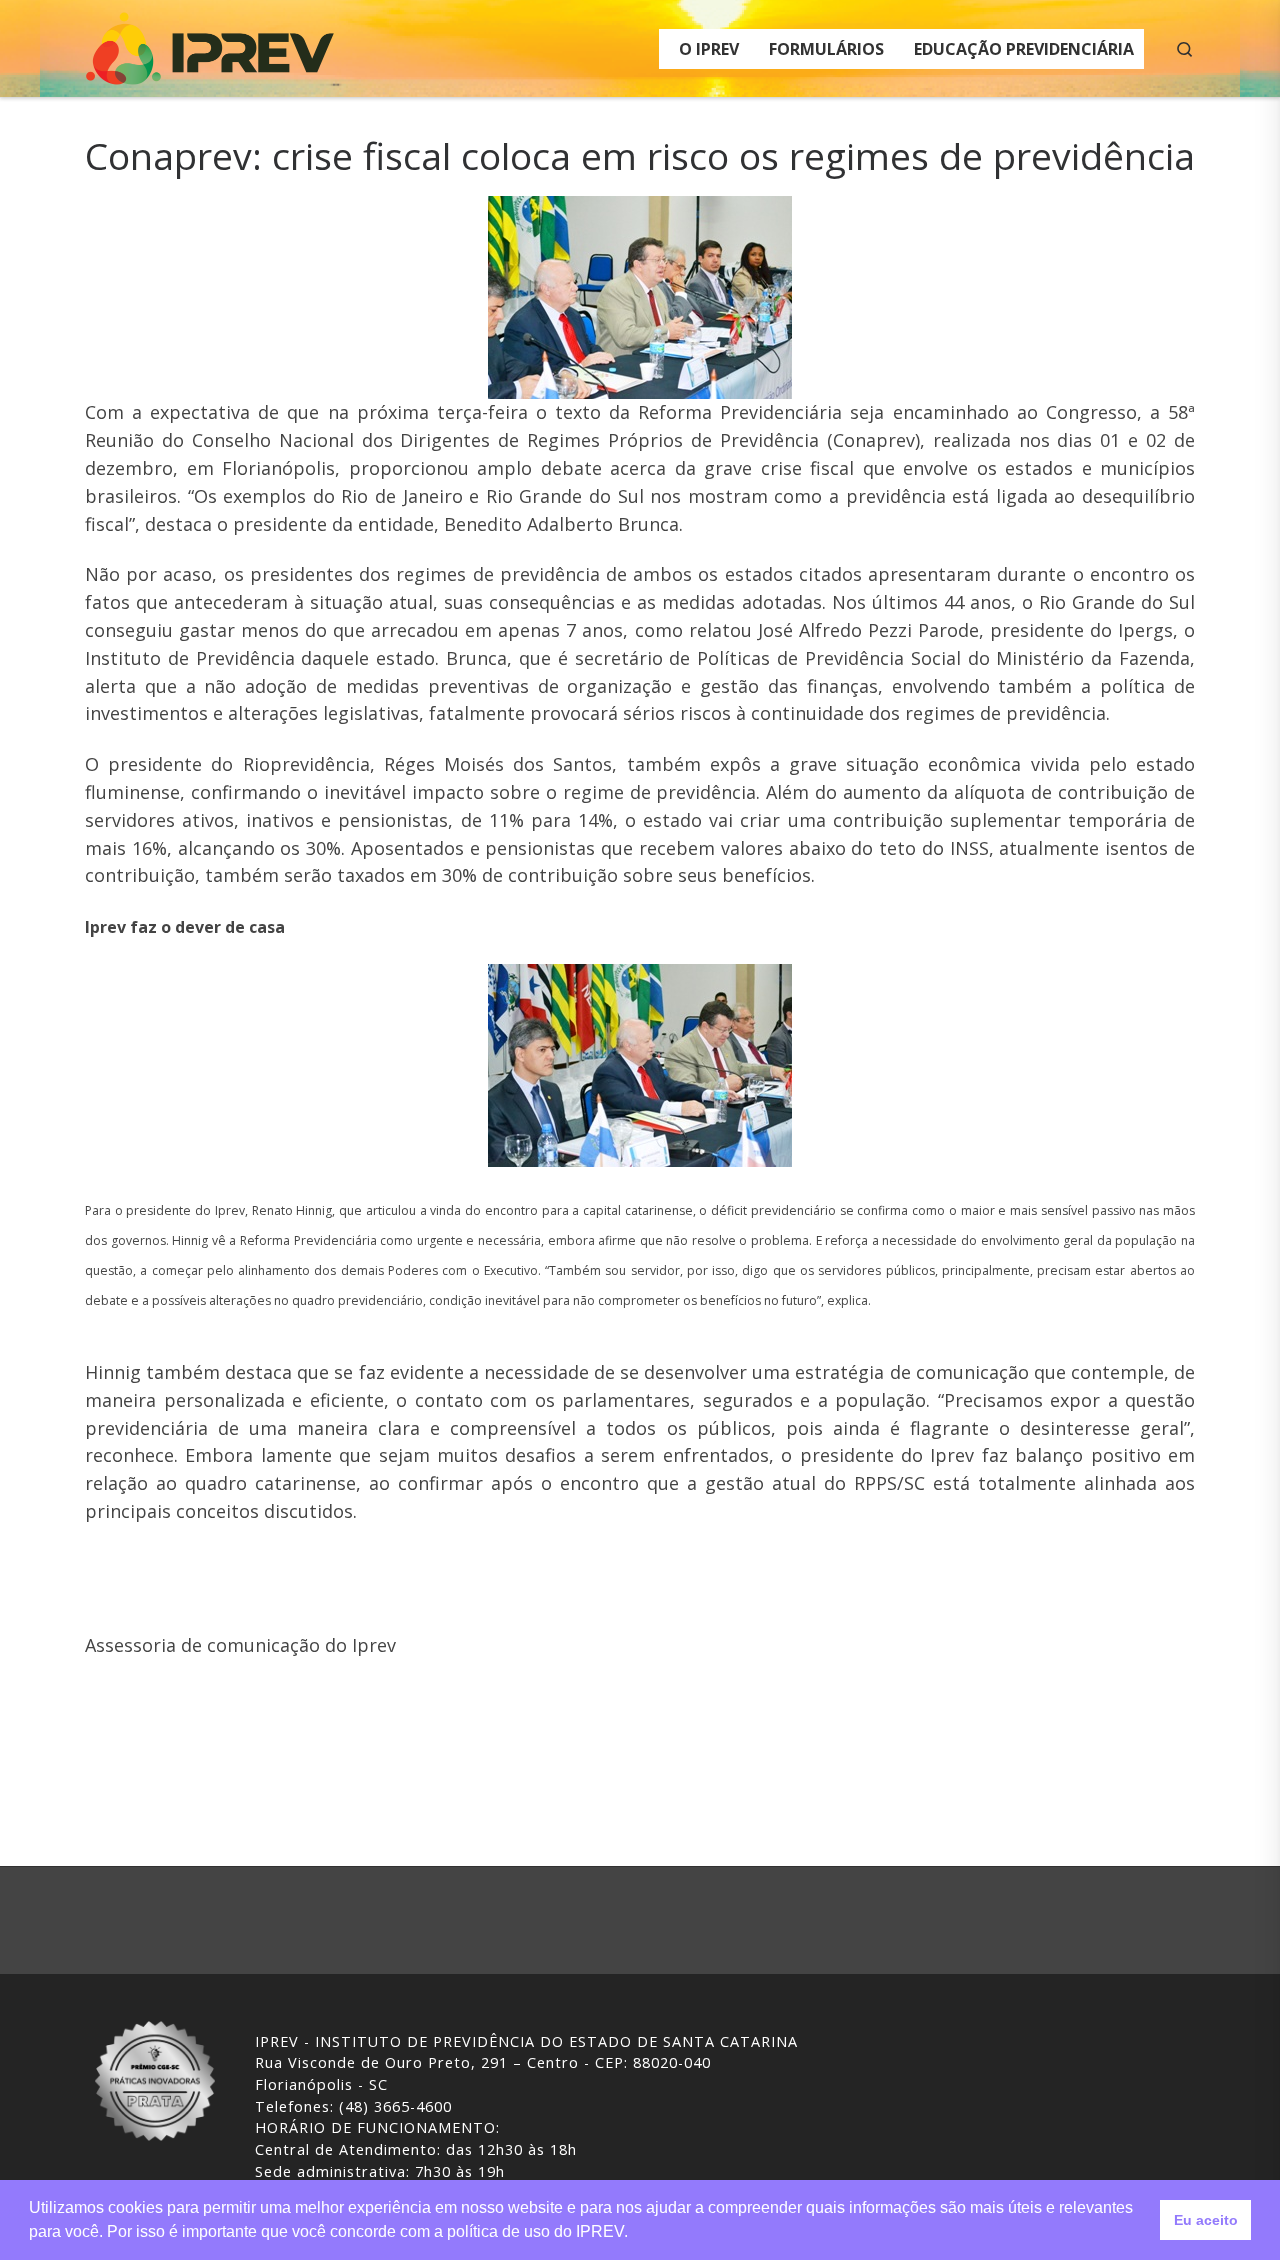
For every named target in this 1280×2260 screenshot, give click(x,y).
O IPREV (709, 49)
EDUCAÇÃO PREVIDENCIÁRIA (1024, 49)
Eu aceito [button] (1206, 2220)
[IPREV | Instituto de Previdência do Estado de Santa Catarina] (210, 44)
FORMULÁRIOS (826, 49)
